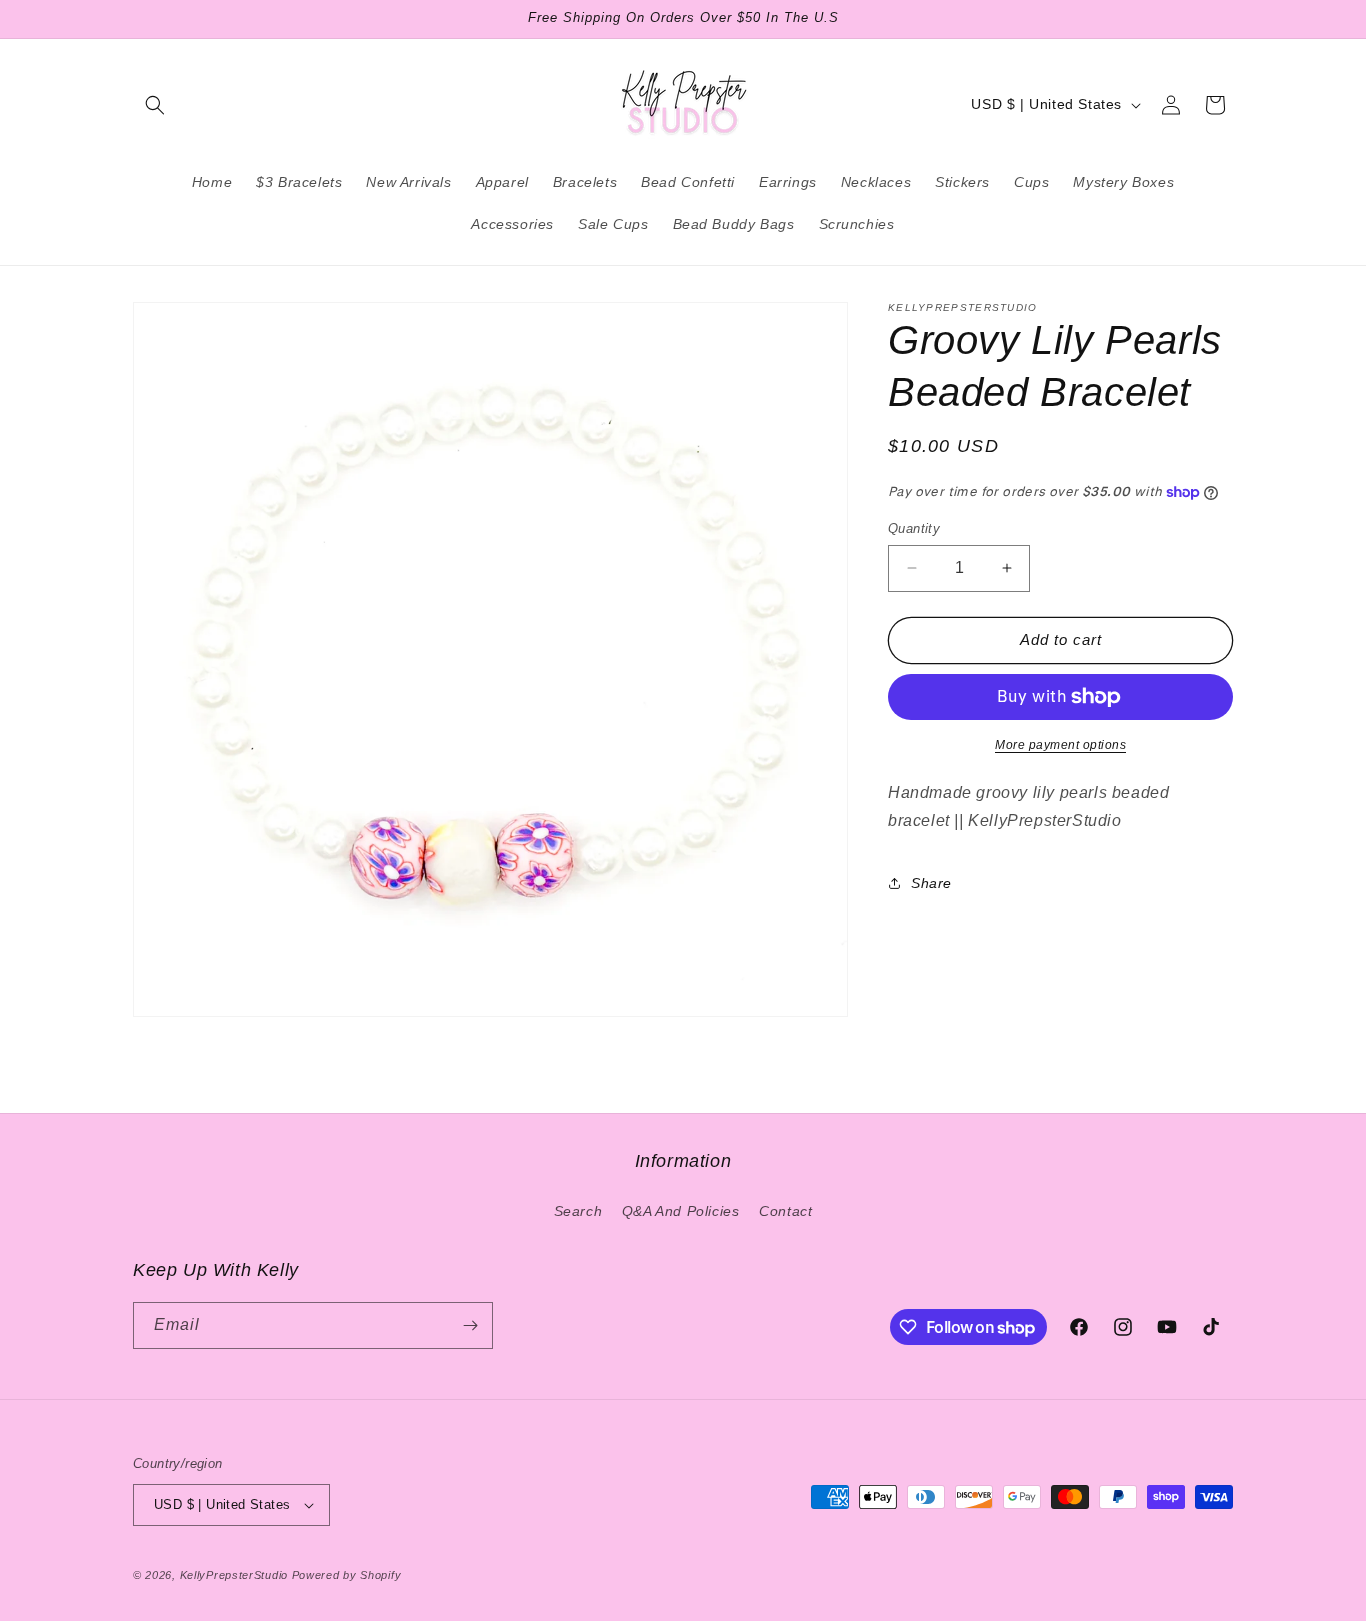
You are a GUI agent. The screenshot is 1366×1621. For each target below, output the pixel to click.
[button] (155, 105)
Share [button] (931, 883)
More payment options (1060, 745)
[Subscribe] (470, 1325)
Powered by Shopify (347, 1575)
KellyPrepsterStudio (234, 1575)
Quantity (914, 528)
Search (578, 1211)
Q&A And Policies (681, 1211)
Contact (785, 1211)
